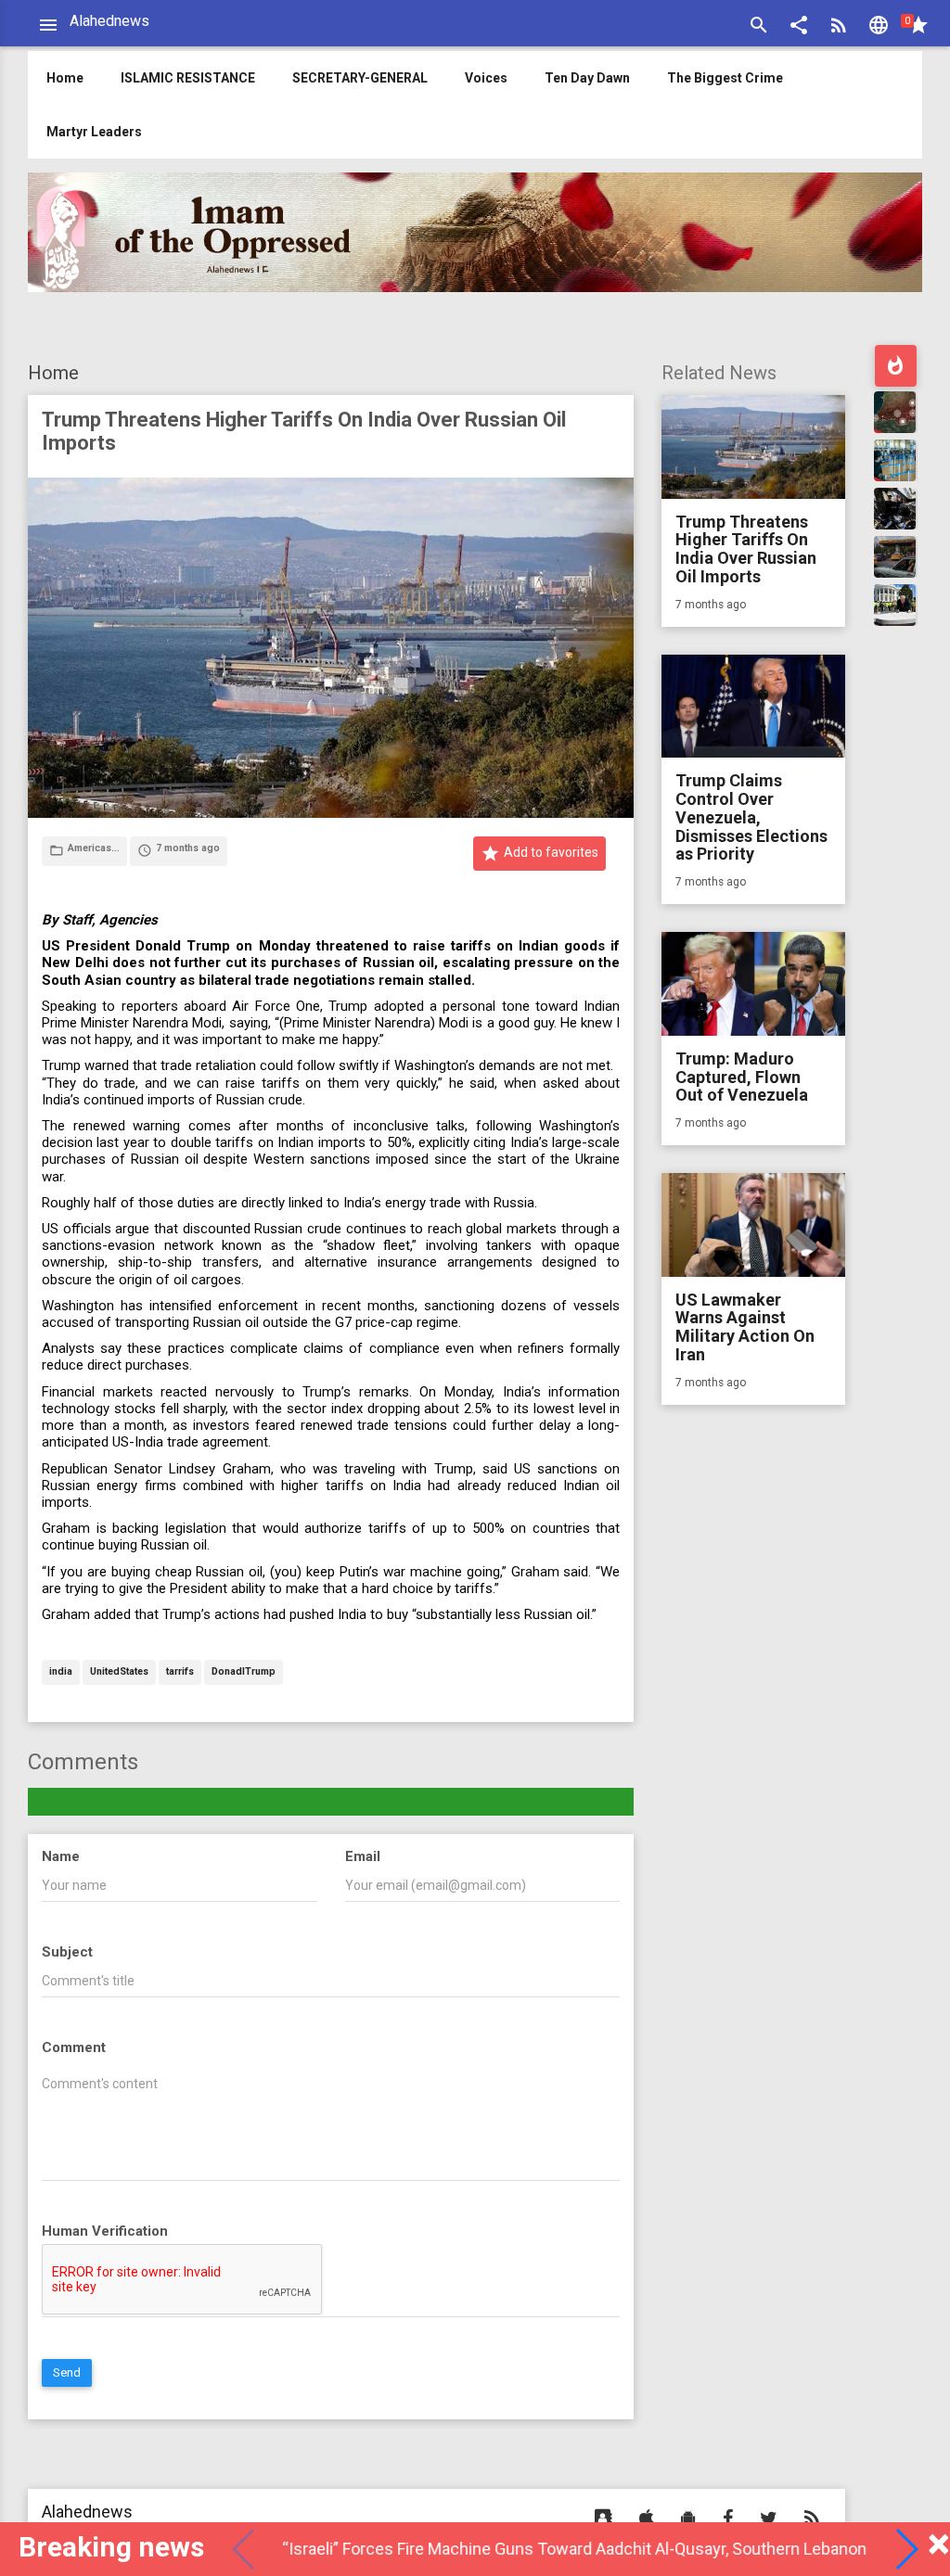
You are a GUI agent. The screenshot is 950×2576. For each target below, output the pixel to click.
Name (61, 1856)
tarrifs (180, 1672)
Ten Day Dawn (587, 78)
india (61, 1672)
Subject (67, 1952)
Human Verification (105, 2231)
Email (363, 1856)
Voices (486, 78)
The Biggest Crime (725, 78)
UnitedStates (119, 1672)
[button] (799, 27)
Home (53, 373)
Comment (74, 2047)
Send (67, 2372)
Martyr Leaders (94, 132)
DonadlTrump (244, 1672)
